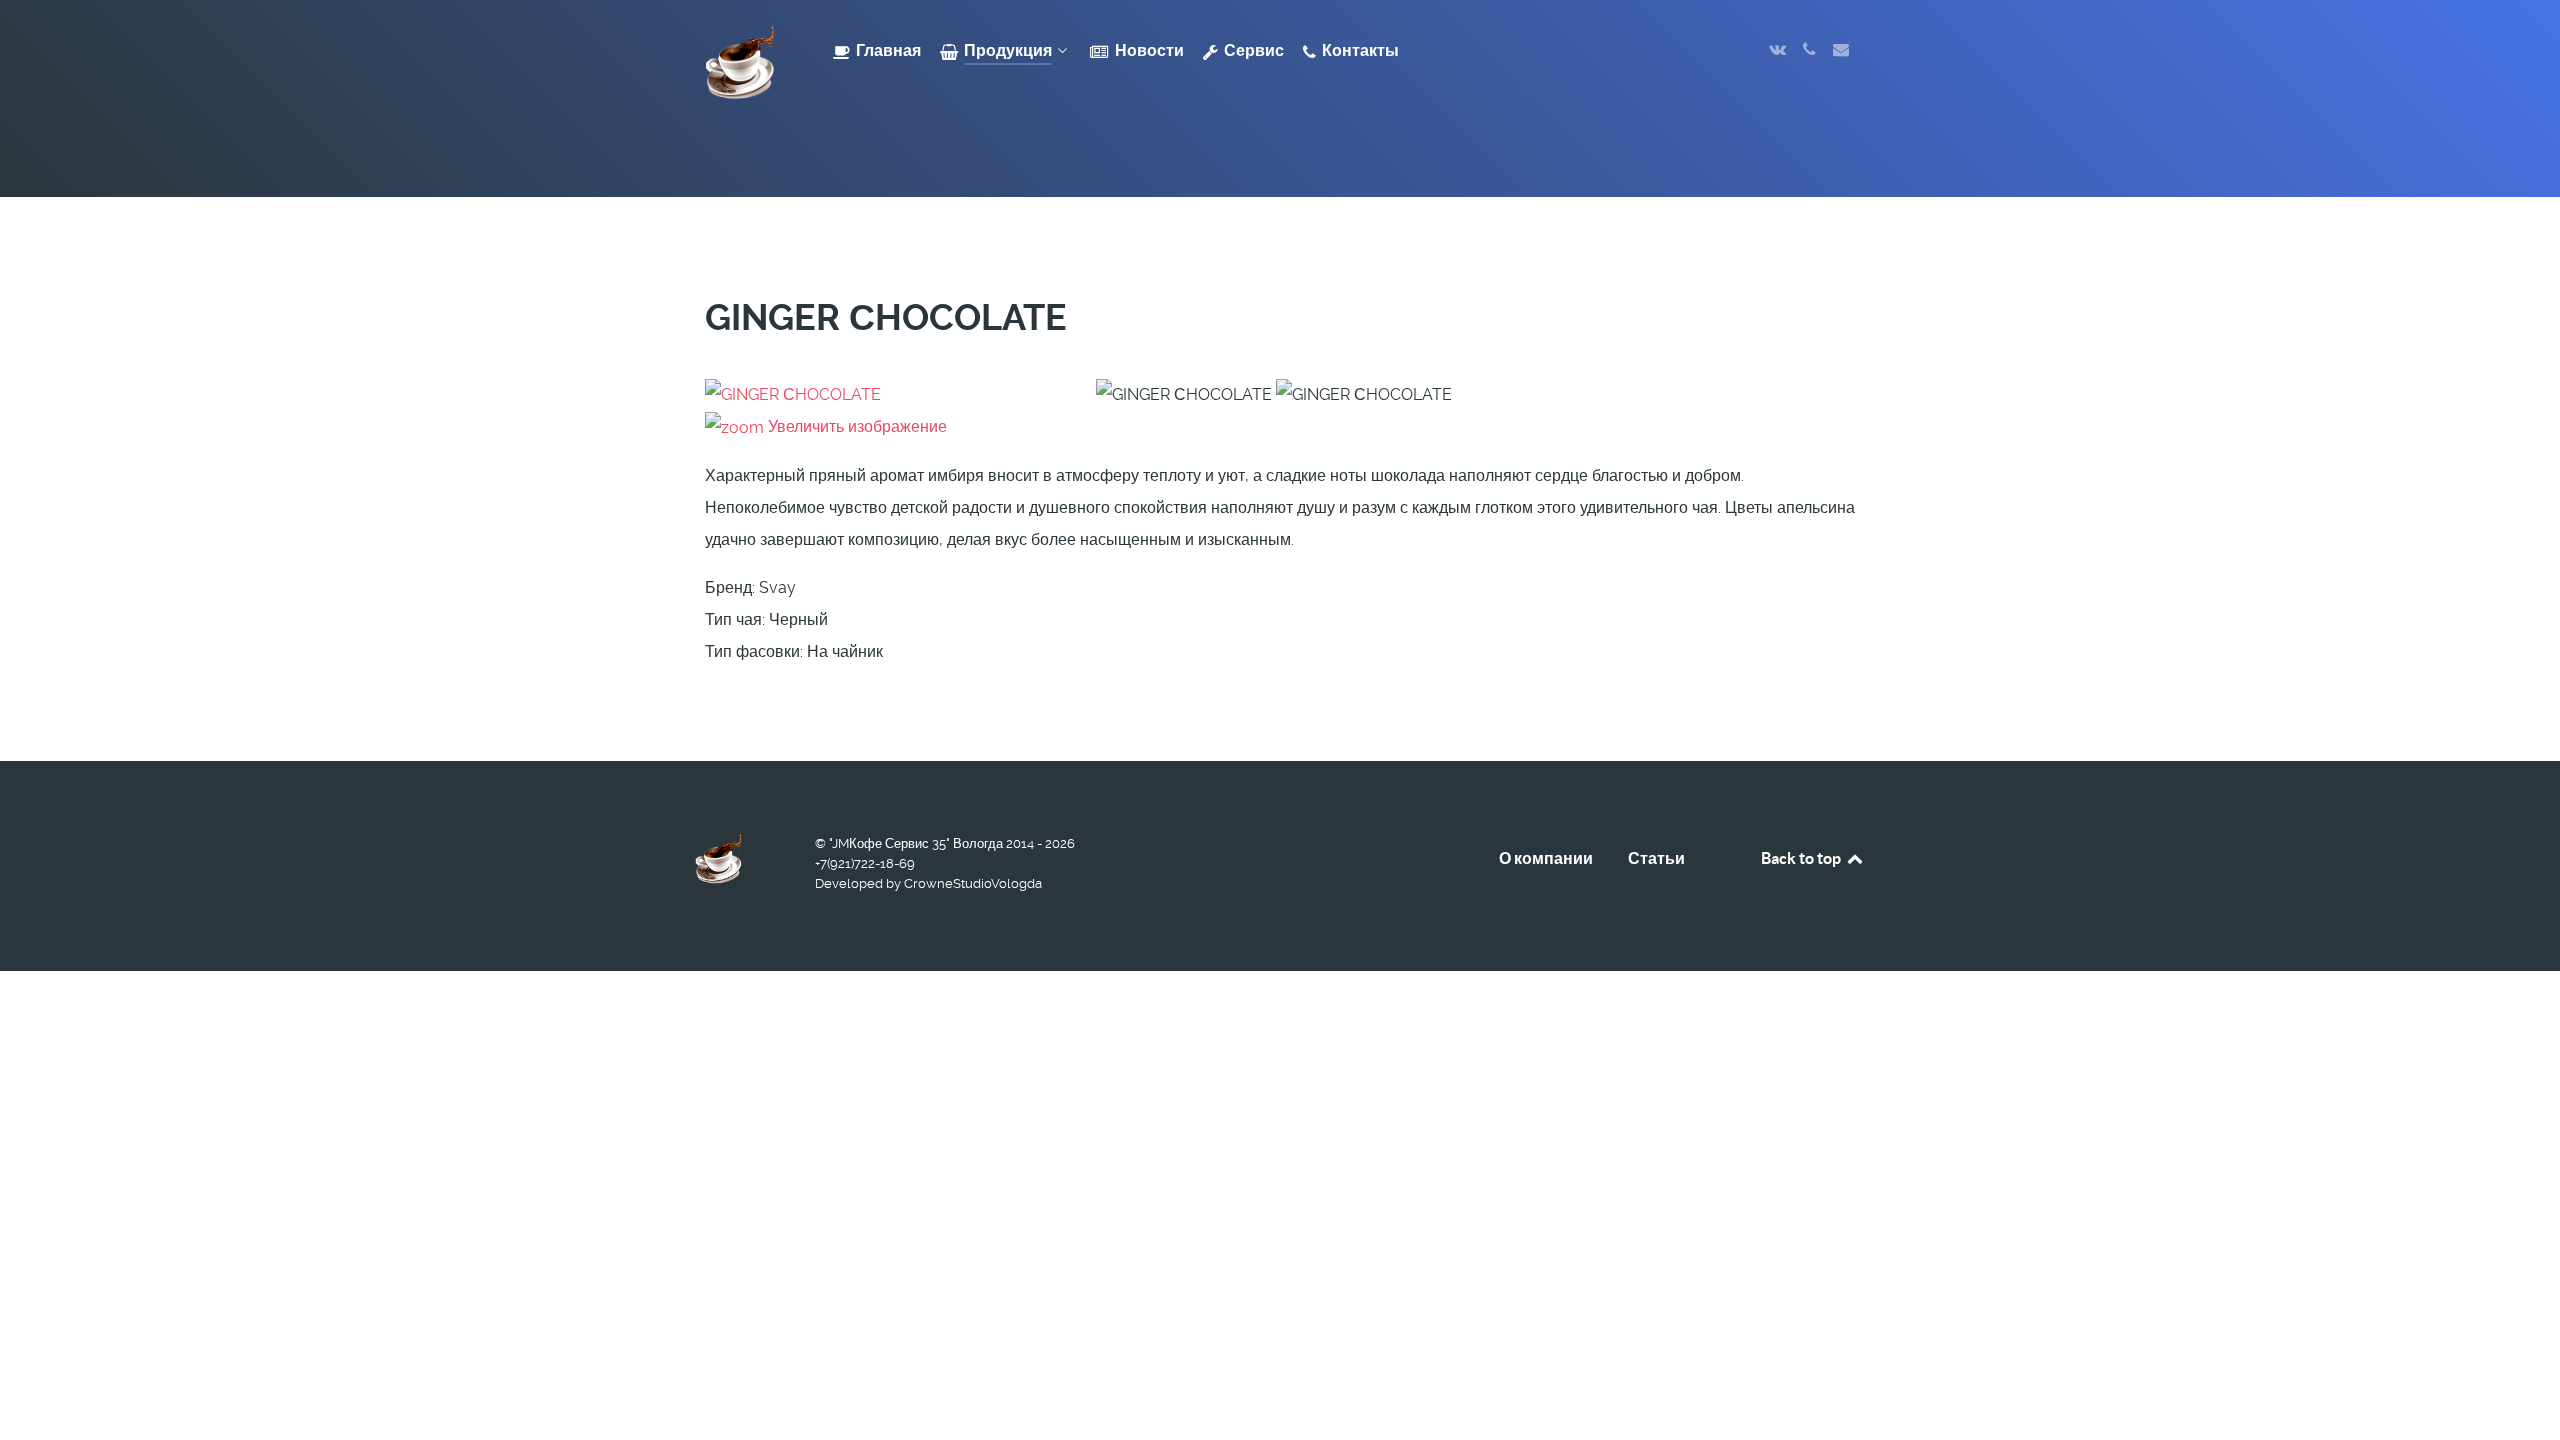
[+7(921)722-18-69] (1811, 49)
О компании (1546, 858)
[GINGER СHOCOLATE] (1184, 395)
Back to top (1802, 858)
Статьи (1656, 858)
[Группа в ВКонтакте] (1780, 49)
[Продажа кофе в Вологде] (740, 62)
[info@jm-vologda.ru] (1840, 49)
